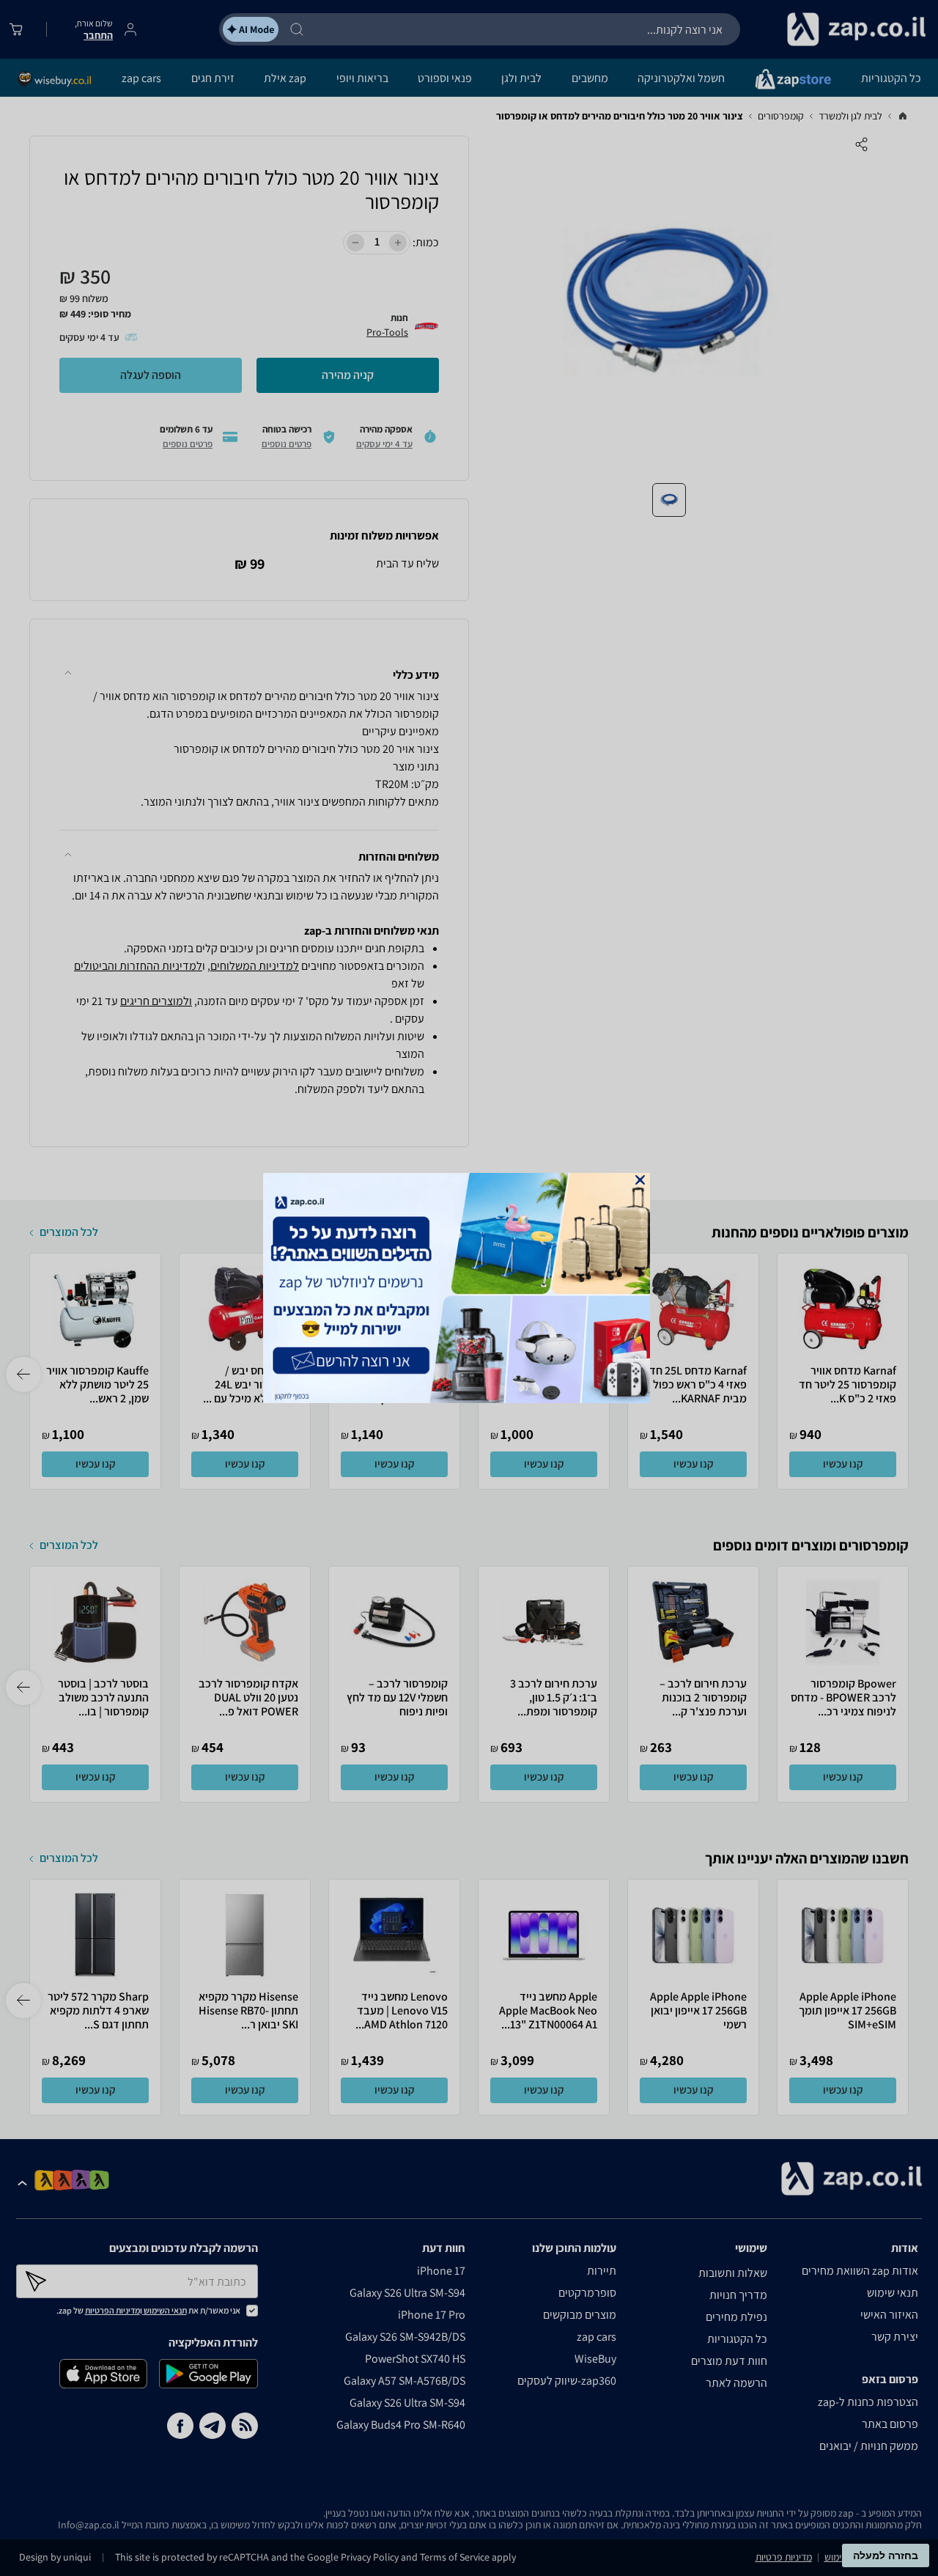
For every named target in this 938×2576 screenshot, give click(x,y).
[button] (640, 1180)
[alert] (469, 1288)
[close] (640, 1180)
